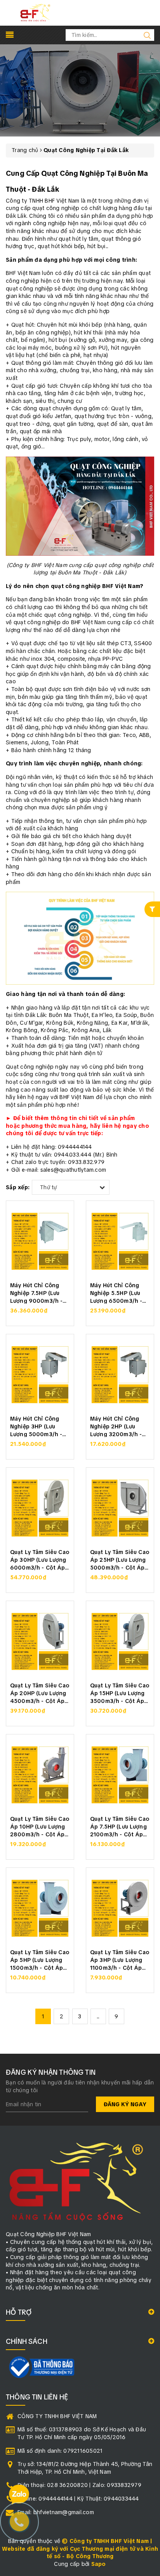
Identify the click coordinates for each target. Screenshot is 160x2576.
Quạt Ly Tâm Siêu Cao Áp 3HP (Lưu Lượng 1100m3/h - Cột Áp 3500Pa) (120, 1959)
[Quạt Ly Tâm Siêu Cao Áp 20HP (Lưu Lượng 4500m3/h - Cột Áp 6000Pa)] (40, 1641)
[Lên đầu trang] (148, 1797)
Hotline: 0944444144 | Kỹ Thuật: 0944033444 (78, 2499)
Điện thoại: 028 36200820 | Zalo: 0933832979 (79, 2485)
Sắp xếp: (18, 1187)
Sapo (99, 2564)
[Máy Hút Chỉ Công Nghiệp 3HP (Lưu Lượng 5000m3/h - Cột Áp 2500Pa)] (40, 1375)
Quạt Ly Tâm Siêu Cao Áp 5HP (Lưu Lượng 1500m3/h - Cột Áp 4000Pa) (40, 1959)
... (98, 2016)
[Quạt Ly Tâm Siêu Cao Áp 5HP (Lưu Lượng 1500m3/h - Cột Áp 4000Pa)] (40, 1908)
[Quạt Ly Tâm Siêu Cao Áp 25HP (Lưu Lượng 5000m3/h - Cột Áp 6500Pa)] (120, 1508)
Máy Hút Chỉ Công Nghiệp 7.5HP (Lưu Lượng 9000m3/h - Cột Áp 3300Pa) (36, 1292)
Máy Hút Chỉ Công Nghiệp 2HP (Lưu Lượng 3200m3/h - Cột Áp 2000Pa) (116, 1426)
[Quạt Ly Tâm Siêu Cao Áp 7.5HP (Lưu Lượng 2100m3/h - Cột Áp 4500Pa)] (120, 1775)
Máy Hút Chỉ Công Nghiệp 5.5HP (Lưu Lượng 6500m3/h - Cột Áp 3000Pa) (116, 1292)
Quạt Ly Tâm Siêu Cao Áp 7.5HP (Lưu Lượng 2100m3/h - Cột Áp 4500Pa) (120, 1826)
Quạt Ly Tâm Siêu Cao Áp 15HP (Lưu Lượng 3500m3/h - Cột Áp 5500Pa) (120, 1693)
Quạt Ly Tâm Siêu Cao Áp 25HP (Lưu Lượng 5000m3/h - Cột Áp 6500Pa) (120, 1559)
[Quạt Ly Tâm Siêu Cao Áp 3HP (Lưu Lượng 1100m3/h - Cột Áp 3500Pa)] (120, 1908)
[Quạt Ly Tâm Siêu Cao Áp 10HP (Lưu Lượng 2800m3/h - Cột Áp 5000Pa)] (40, 1775)
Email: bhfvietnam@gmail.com (56, 2512)
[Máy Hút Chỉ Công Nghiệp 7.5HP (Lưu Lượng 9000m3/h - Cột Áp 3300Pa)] (40, 1241)
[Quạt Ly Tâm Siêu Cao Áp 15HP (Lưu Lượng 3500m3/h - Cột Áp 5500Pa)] (120, 1641)
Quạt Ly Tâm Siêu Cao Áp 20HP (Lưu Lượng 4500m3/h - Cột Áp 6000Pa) (40, 1693)
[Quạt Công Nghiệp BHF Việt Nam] (35, 12)
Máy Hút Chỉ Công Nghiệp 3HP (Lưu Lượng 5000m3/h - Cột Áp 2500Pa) (36, 1426)
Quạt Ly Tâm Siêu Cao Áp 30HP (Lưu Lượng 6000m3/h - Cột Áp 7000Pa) (40, 1559)
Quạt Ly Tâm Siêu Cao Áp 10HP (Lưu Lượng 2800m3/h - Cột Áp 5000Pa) (40, 1826)
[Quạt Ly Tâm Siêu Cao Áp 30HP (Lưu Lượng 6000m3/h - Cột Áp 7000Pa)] (40, 1508)
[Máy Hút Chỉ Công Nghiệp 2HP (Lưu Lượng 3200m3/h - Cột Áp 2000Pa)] (120, 1375)
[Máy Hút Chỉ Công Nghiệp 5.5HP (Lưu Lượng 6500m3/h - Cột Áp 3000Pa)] (120, 1241)
